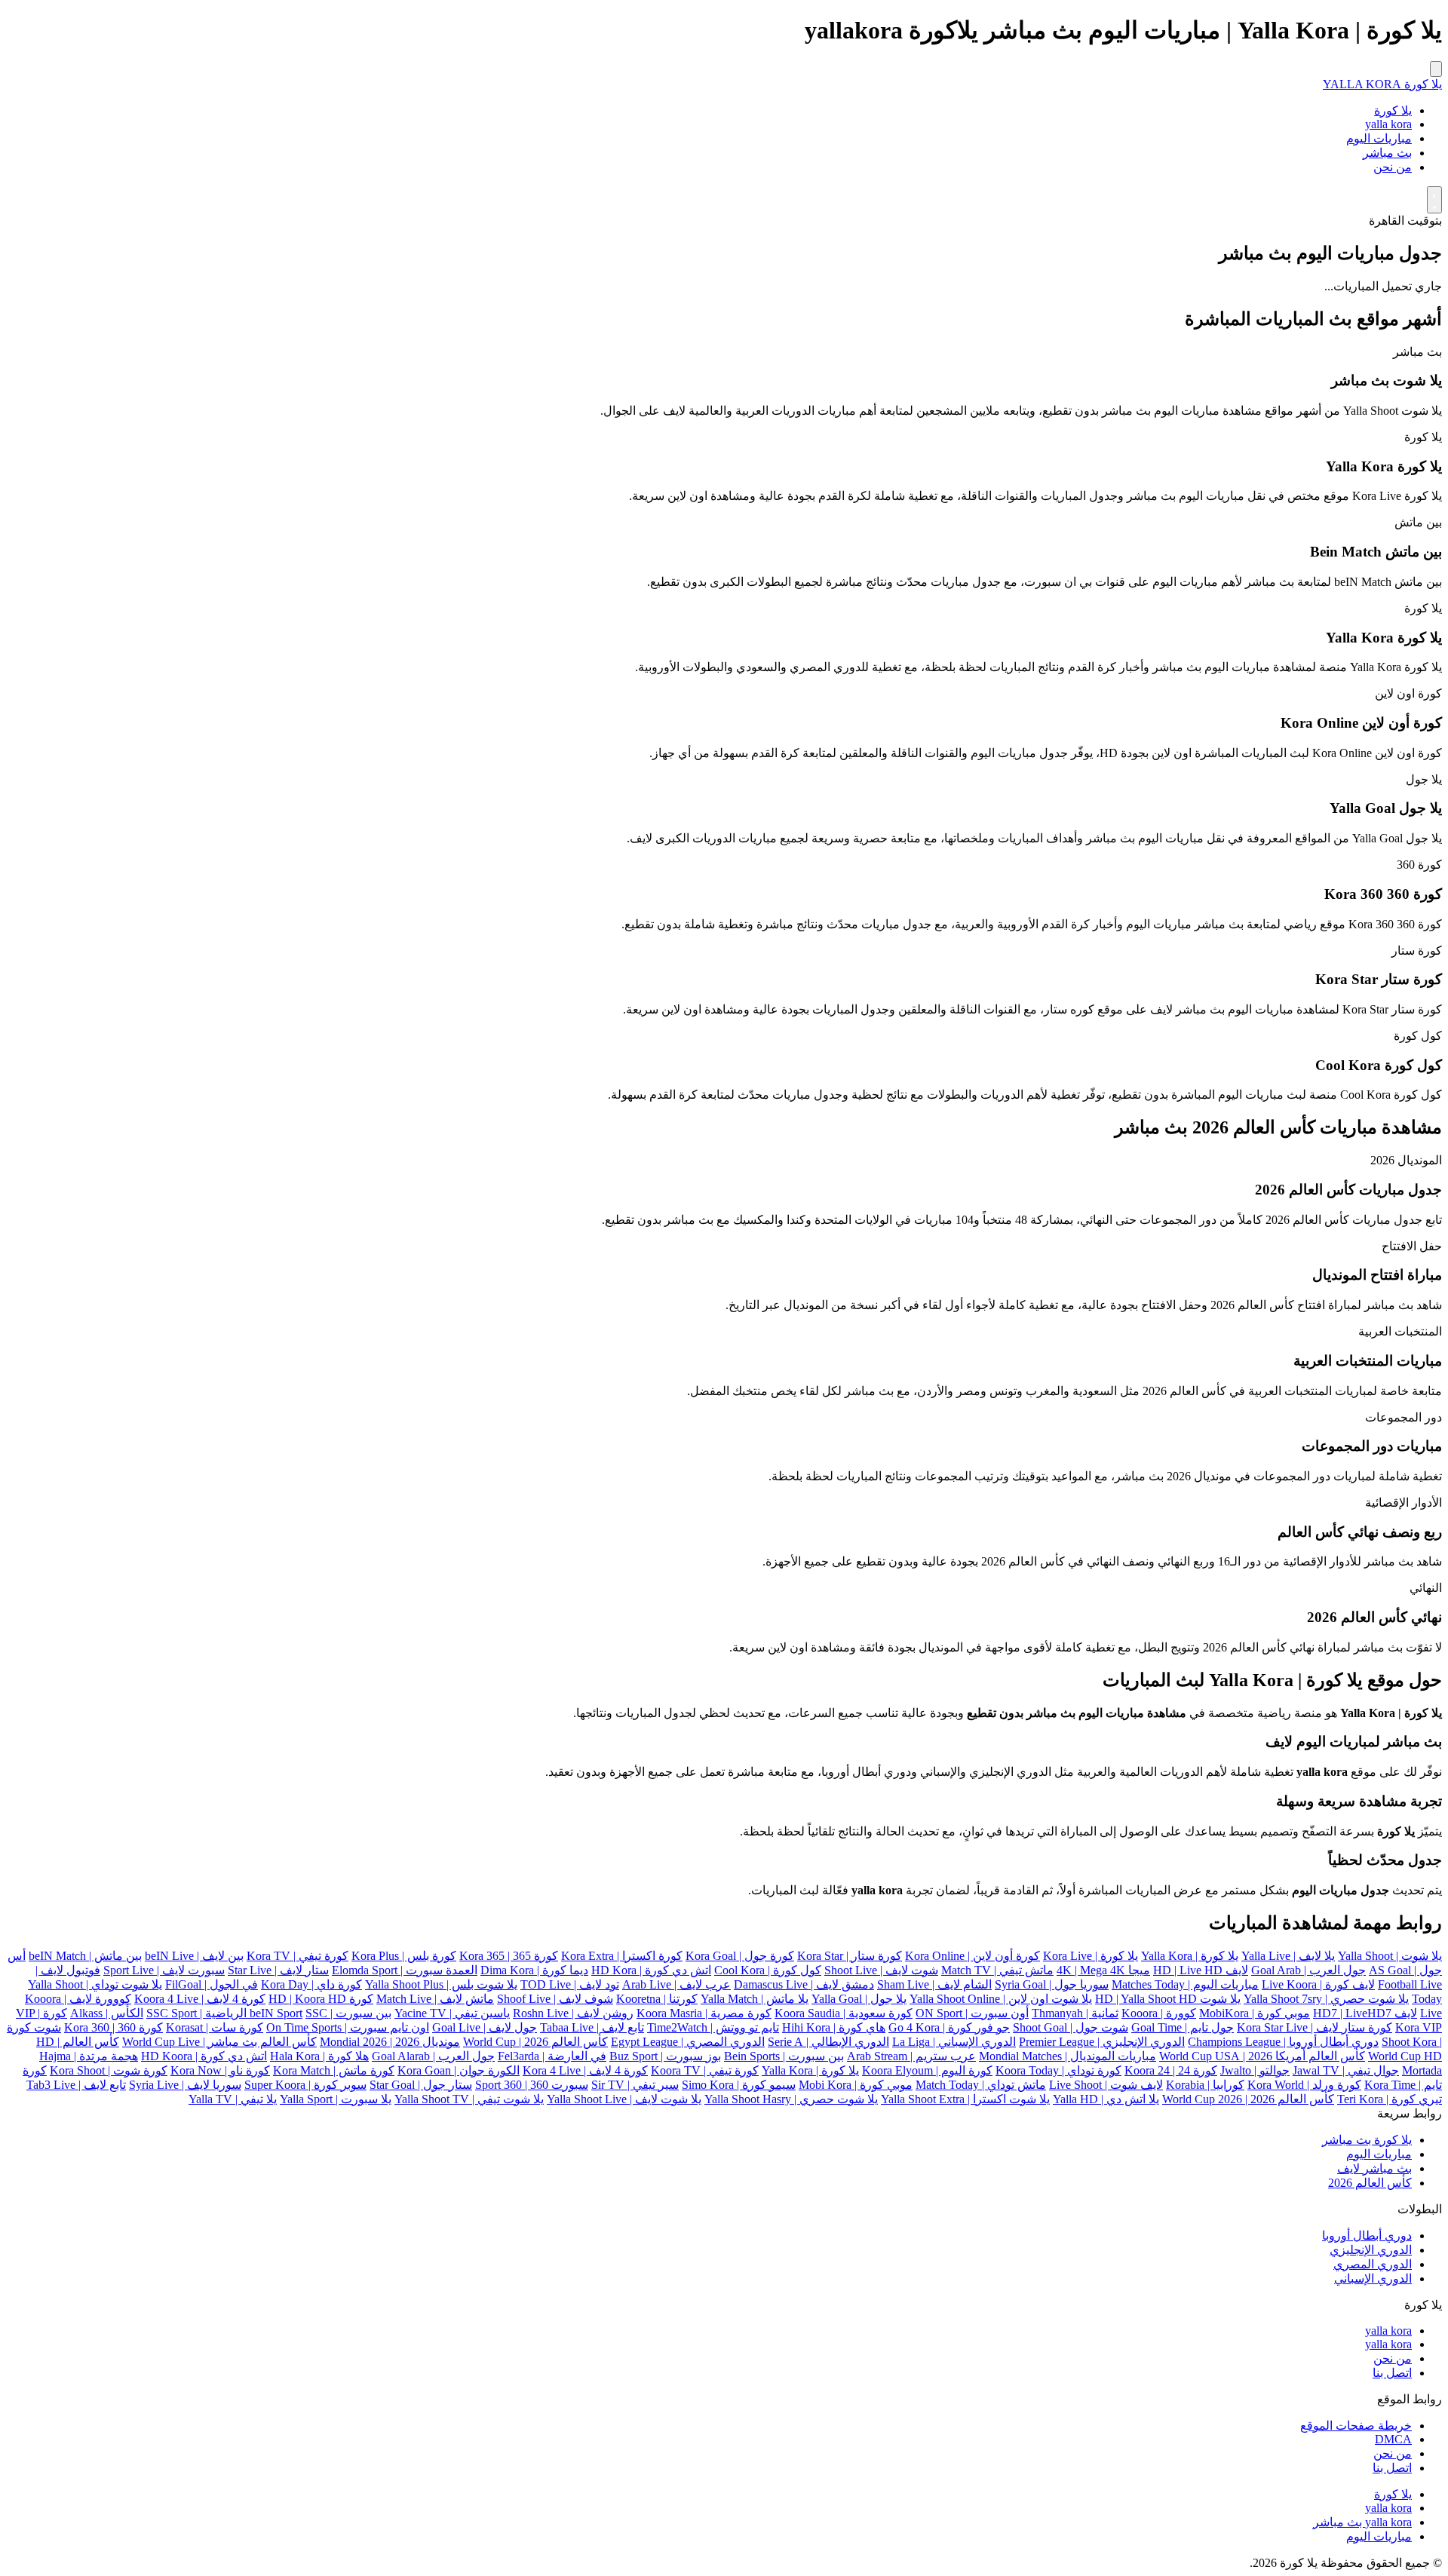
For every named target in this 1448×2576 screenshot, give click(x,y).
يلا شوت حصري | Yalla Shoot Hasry (791, 2099)
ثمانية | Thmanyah (1075, 2013)
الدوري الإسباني (1373, 2279)
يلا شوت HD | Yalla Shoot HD (1168, 1999)
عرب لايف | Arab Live (676, 1984)
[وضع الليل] (1434, 200)
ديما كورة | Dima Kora (534, 1970)
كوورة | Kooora (1159, 2013)
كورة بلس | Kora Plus (404, 1956)
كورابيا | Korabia (1205, 2085)
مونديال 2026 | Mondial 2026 (390, 2042)
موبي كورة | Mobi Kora (856, 2085)
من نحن (1393, 167)
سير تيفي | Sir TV (635, 2085)
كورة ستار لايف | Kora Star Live (1315, 2027)
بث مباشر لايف (1374, 2168)
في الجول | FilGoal (212, 1984)
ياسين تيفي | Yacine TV (452, 2013)
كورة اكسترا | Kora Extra (622, 1956)
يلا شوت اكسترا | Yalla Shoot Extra (965, 2099)
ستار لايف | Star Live (278, 1970)
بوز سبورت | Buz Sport (665, 2056)
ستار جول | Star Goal (421, 2085)
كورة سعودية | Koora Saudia (844, 2013)
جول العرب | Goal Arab (1308, 1970)
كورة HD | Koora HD (321, 1999)
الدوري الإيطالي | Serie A (828, 2042)
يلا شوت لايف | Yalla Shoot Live (624, 2099)
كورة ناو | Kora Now (220, 2070)
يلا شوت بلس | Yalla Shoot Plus (441, 1984)
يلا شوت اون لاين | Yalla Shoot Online (1001, 1999)
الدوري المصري (1373, 2264)
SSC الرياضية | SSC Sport (237, 2013)
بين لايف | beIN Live (194, 1956)
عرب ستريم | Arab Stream (911, 2056)
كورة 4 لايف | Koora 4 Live (200, 1999)
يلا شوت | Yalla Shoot (1390, 1956)
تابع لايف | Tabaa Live (592, 2027)
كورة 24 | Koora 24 (1171, 2070)
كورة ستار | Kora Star (850, 1956)
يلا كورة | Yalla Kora (1190, 1956)
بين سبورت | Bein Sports (784, 2056)
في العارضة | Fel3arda (552, 2056)
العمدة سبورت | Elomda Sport (405, 1970)
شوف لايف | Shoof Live (555, 1999)
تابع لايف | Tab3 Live (76, 2085)
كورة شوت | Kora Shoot (109, 2070)
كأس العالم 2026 (1370, 2183)
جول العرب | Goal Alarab (433, 2056)
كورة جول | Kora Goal (740, 1956)
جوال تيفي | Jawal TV (1346, 2070)
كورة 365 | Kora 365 (509, 1956)
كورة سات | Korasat (215, 2027)
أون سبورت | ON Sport (972, 2013)
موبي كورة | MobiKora (1255, 2013)
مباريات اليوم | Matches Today (1185, 1984)
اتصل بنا (1392, 2373)
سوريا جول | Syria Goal (1052, 1984)
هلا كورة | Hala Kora (319, 2056)
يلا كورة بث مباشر (1367, 2140)
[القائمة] (1436, 69)
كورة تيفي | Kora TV (298, 1956)
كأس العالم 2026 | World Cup (535, 2042)
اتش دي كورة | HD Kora (651, 1970)
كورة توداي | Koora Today (1058, 2070)
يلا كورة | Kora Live (1091, 1956)
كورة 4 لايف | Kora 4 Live (585, 2070)
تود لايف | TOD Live (570, 1984)
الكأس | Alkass (107, 2013)
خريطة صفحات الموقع (1356, 2426)
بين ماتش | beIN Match (85, 1956)
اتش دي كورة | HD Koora (204, 2056)
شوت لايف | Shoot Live (881, 1970)
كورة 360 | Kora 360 (114, 2027)
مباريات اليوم (1379, 138)
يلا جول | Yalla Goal (859, 1999)
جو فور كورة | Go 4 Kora (949, 2027)
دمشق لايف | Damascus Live (804, 1984)
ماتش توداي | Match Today (981, 2085)
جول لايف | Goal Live (485, 2027)
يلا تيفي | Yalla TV (233, 2099)
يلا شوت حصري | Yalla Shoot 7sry (1326, 1999)
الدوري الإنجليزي (1371, 2250)
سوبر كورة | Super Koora (305, 2085)
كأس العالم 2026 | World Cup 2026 (1248, 2099)
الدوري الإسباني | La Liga (954, 2042)
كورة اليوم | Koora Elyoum (927, 2070)
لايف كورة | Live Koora (1318, 1984)
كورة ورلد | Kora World (1304, 2085)
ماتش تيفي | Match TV (997, 1970)
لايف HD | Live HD (1201, 1970)
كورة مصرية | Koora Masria (704, 2013)
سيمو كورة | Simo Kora (739, 2085)
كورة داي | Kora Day (311, 1984)
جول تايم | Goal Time (1183, 2027)
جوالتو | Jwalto (1255, 2070)
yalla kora (1388, 124)
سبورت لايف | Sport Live (164, 1970)
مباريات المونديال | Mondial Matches (1068, 2056)
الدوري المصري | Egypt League (688, 2042)
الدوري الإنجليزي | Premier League (1102, 2042)
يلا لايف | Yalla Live (1288, 1956)
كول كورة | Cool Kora (768, 1970)
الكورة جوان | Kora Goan (459, 2070)
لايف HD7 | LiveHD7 (1365, 2013)
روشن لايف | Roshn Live (573, 2013)
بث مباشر (1387, 153)
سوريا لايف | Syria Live (185, 2085)
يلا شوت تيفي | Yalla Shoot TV (469, 2099)
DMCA (1393, 2439)
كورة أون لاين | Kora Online (972, 1956)
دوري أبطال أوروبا (1367, 2236)
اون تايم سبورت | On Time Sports (348, 2027)
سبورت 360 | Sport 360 (532, 2085)
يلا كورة (1393, 110)
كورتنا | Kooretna (657, 1999)
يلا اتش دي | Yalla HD (1106, 2099)
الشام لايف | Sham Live (934, 1984)
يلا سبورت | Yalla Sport (336, 2099)
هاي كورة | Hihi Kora (834, 2027)
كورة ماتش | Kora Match (334, 2070)
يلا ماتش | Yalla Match (755, 1999)
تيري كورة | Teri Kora (1390, 2099)
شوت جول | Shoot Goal (1071, 2027)
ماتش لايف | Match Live (435, 1999)
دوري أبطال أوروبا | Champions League (1283, 2042)
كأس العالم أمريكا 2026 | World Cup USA (1262, 2056)
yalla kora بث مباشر (1362, 2522)
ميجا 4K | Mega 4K (1103, 1970)
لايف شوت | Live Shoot (1106, 2085)
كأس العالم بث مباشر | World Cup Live (219, 2042)
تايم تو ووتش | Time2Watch (713, 2027)
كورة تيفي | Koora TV (705, 2070)
